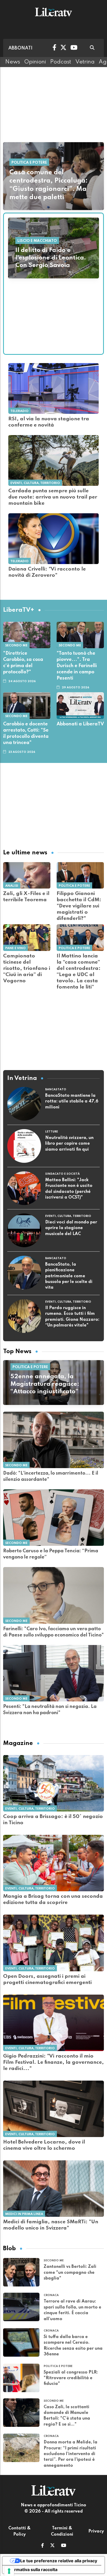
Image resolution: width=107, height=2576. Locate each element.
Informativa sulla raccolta (32, 2570)
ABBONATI (20, 48)
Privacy (96, 2531)
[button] (42, 2546)
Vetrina (85, 62)
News (13, 62)
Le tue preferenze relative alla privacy (59, 2561)
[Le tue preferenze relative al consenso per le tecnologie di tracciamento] (9, 2571)
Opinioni (35, 62)
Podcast (61, 62)
